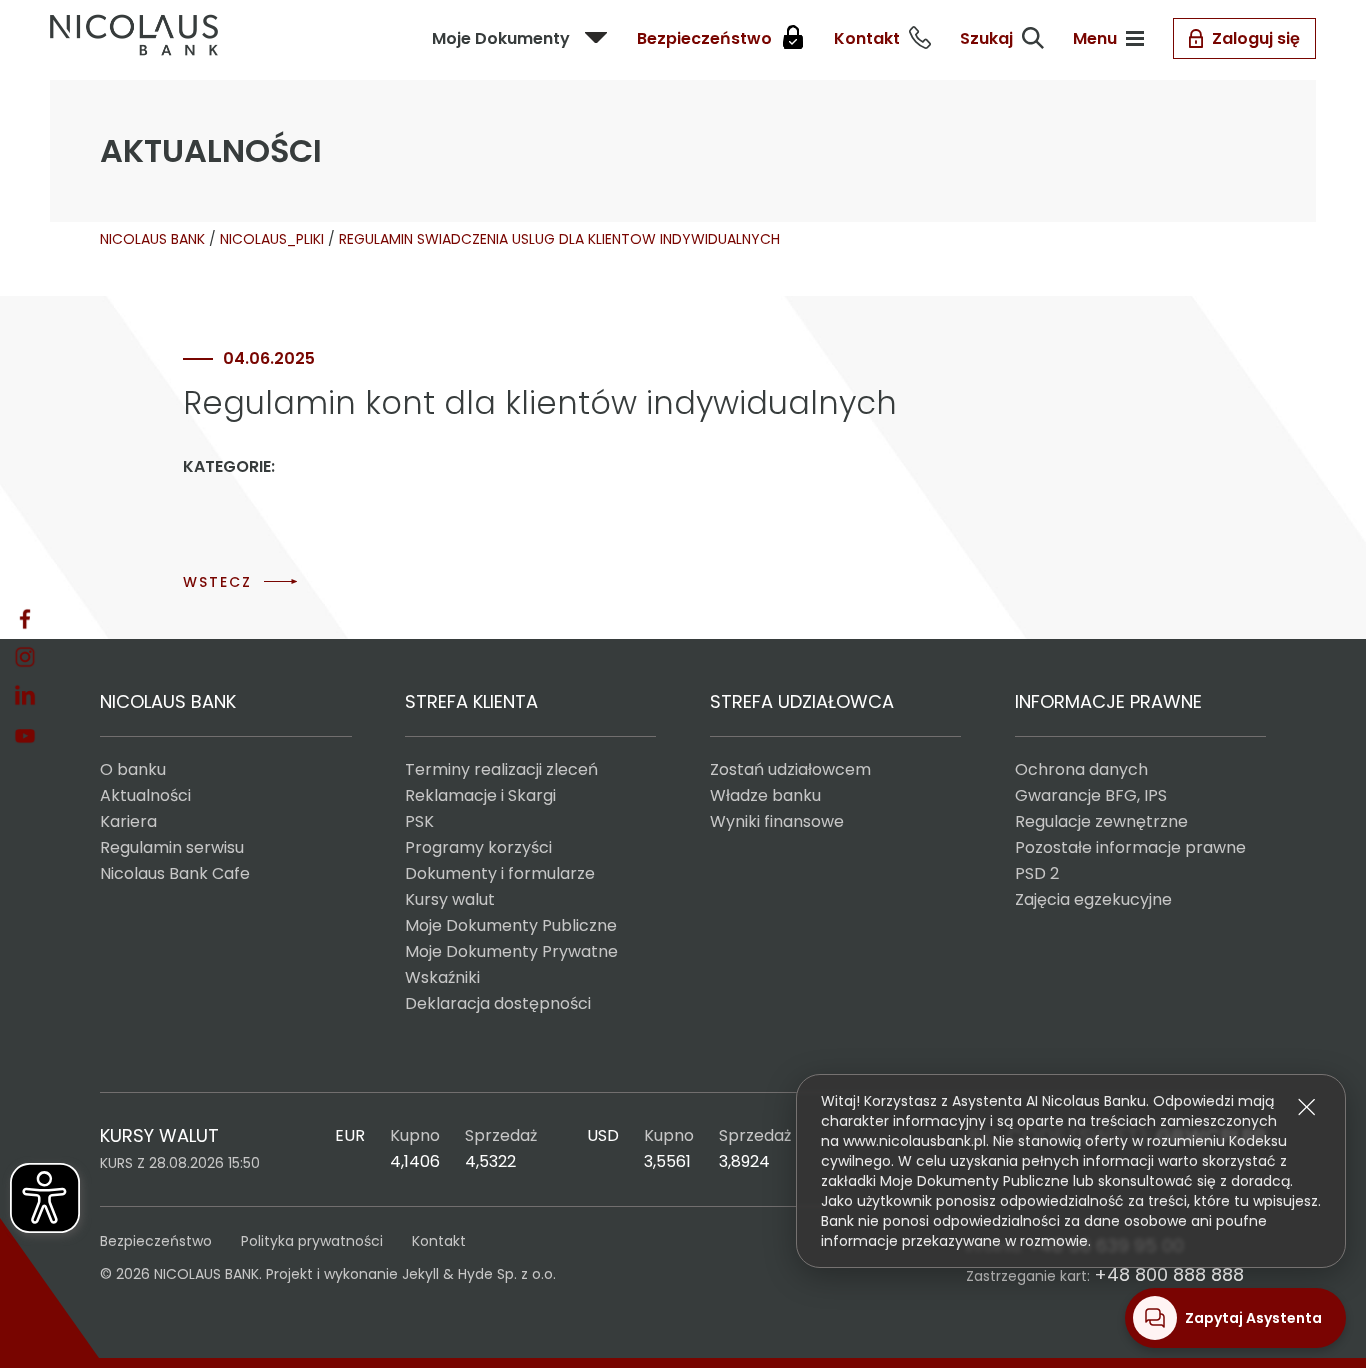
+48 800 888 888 (1169, 1274)
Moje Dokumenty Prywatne (511, 951)
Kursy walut (450, 899)
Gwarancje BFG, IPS (1091, 795)
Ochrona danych (1081, 769)
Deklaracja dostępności (498, 1003)
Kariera (128, 821)
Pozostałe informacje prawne (1130, 847)
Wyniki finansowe (777, 821)
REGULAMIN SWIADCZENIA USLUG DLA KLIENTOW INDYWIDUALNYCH (559, 239)
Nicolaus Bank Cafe (175, 873)
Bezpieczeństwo (156, 1241)
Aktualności (145, 795)
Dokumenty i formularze (500, 873)
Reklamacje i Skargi (480, 795)
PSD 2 (1037, 873)
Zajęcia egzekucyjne (1093, 899)
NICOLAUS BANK (152, 239)
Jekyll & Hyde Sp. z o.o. (479, 1274)
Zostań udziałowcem (790, 769)
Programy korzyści (478, 847)
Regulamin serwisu (172, 847)
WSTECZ (217, 582)
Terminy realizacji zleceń (501, 769)
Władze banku (765, 795)
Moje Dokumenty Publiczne (511, 925)
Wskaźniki (442, 977)
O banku (133, 769)
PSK (419, 821)
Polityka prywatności (312, 1241)
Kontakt (439, 1241)
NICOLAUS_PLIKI (272, 239)
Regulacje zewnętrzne (1101, 821)
